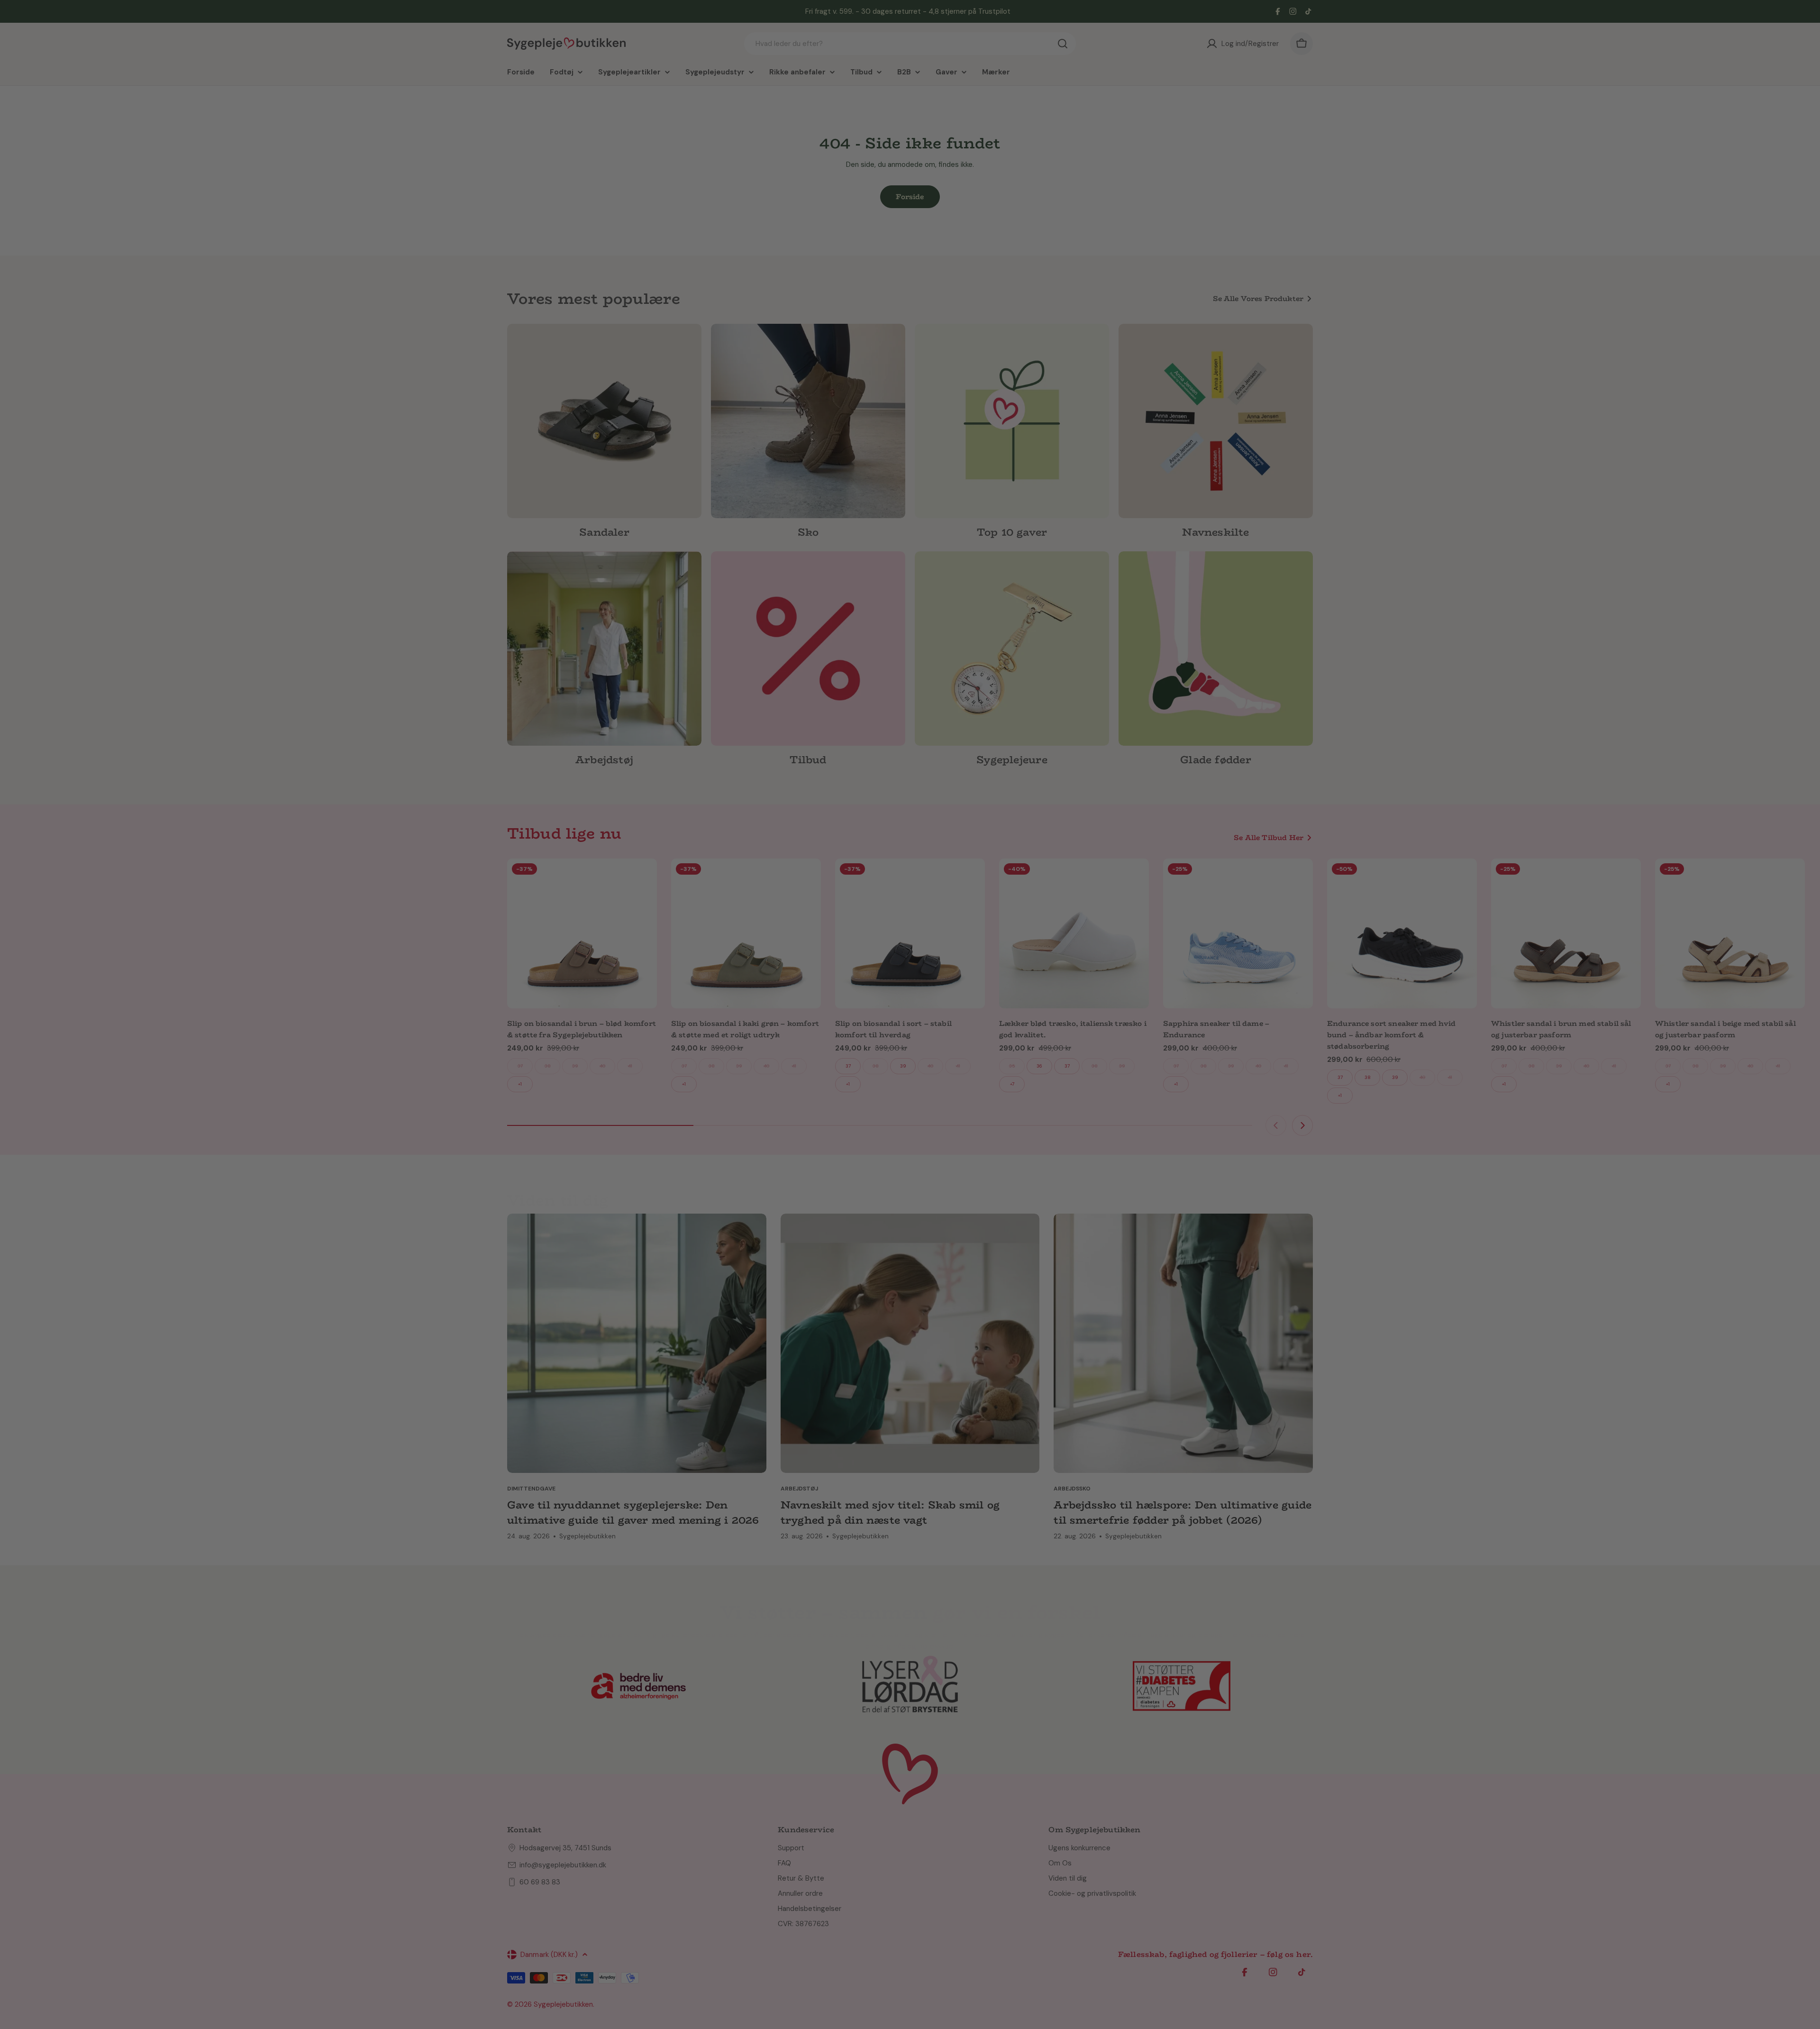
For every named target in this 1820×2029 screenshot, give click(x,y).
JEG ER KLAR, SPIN (988, 1053)
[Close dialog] (1058, 933)
